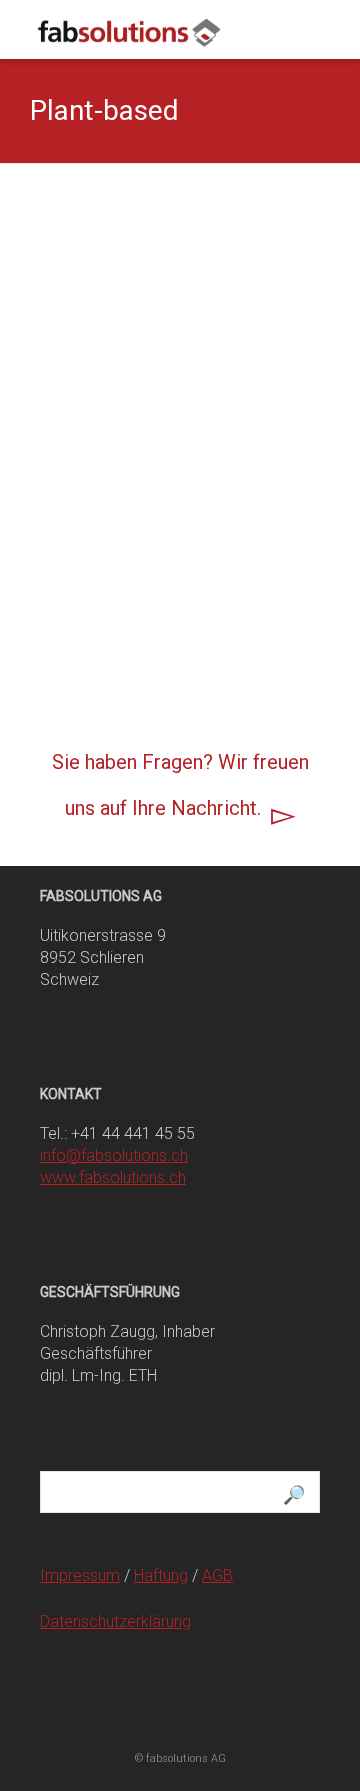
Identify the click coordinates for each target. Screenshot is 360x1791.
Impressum (80, 1575)
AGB (217, 1575)
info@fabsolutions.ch (114, 1155)
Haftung (161, 1575)
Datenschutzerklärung (115, 1621)
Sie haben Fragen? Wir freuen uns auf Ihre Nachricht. (180, 785)
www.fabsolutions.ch (113, 1177)
